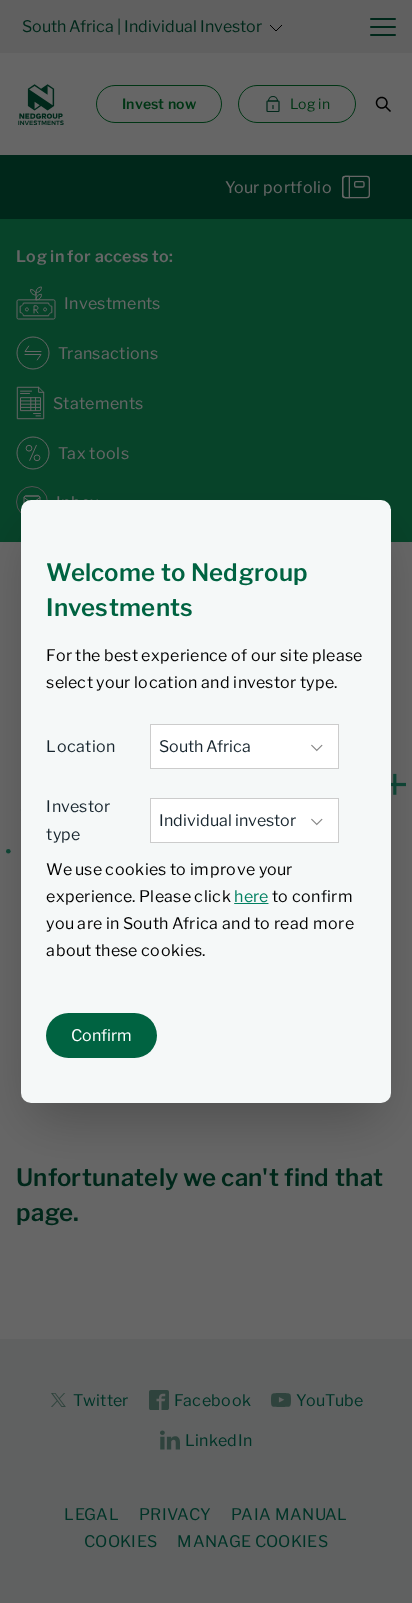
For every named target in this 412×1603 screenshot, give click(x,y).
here (251, 896)
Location (81, 746)
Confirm (101, 1035)
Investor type (78, 820)
